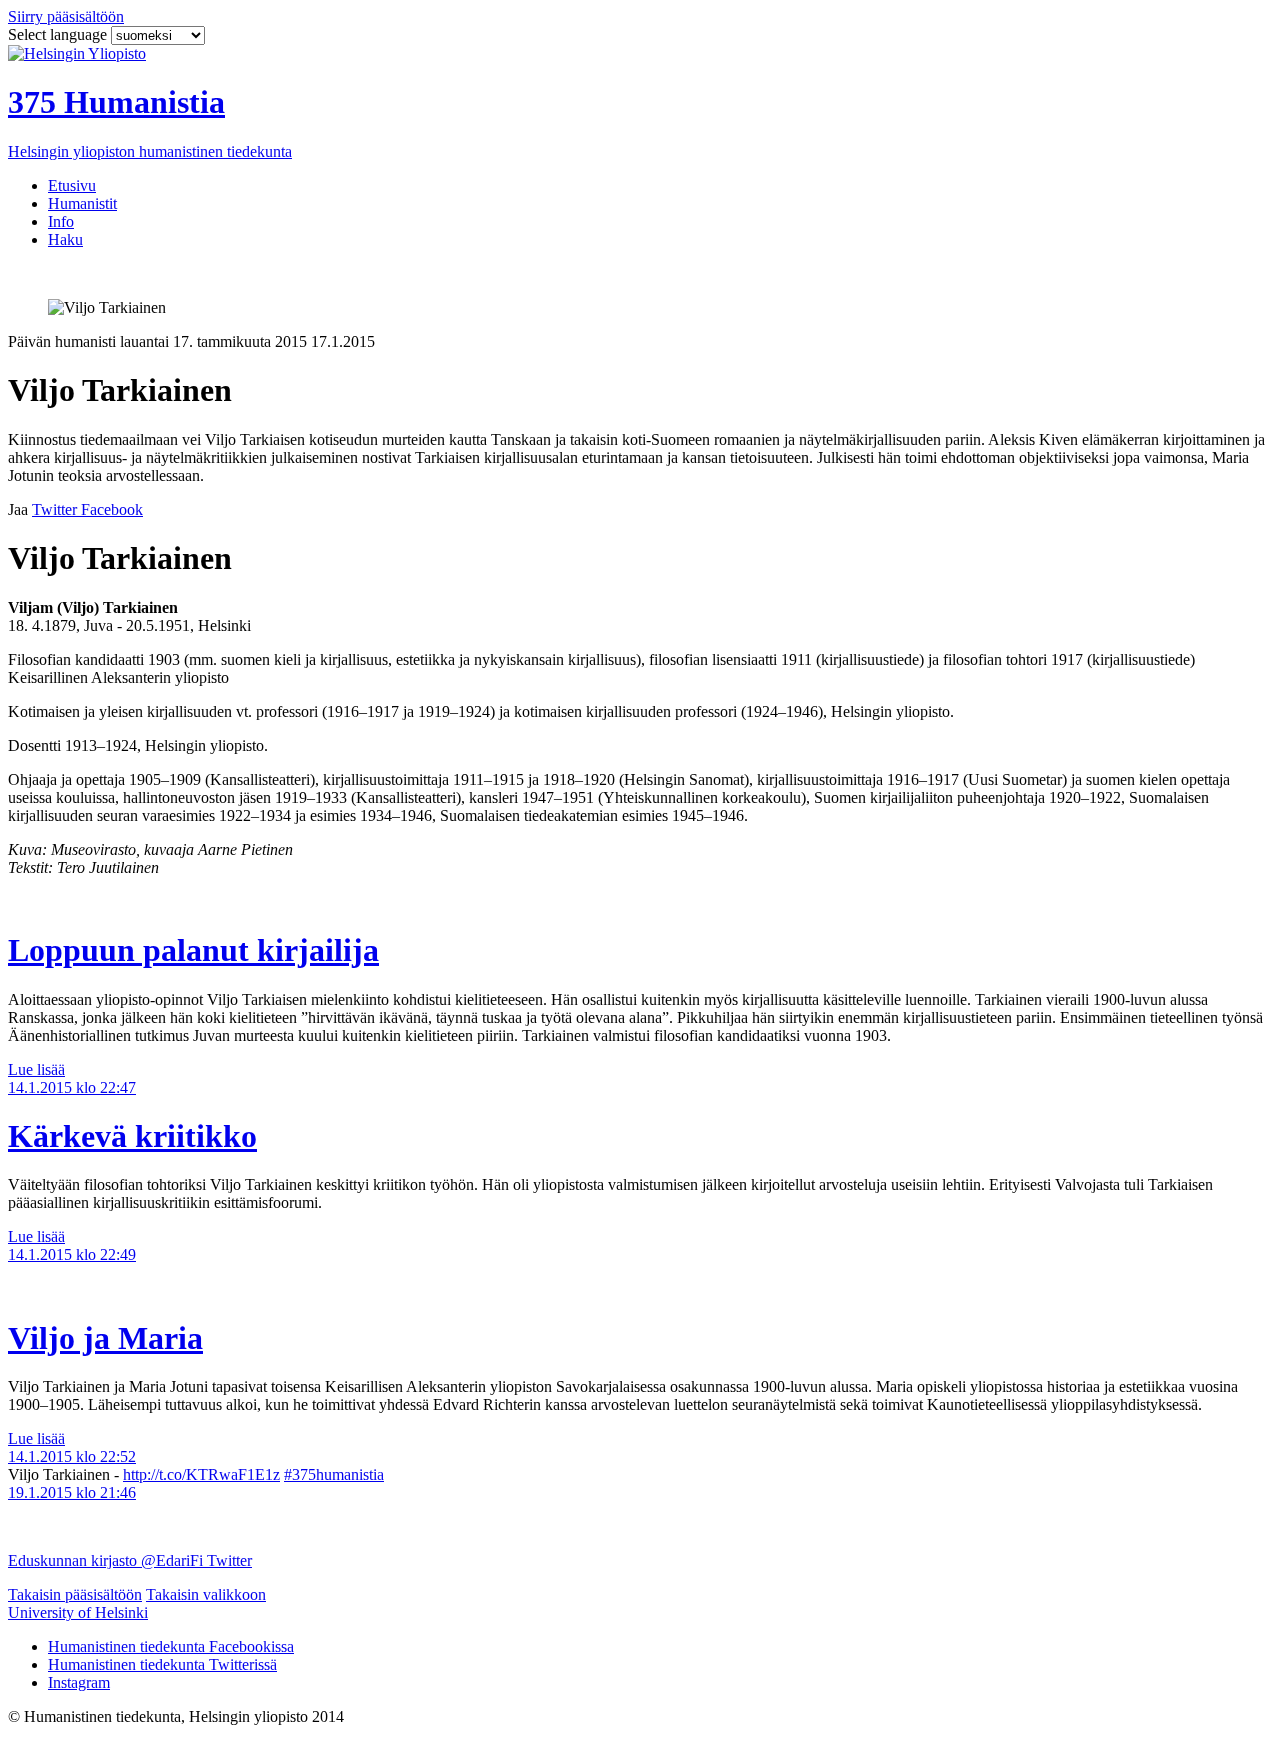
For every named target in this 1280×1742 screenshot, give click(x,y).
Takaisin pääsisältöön (75, 1594)
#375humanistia (334, 1474)
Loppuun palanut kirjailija (193, 950)
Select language (59, 34)
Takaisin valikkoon (206, 1594)
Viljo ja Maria (105, 1338)
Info (61, 221)
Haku (65, 239)
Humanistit (82, 203)
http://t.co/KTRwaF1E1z (201, 1474)
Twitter (229, 1560)
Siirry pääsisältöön (66, 16)
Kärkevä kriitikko (132, 1136)
